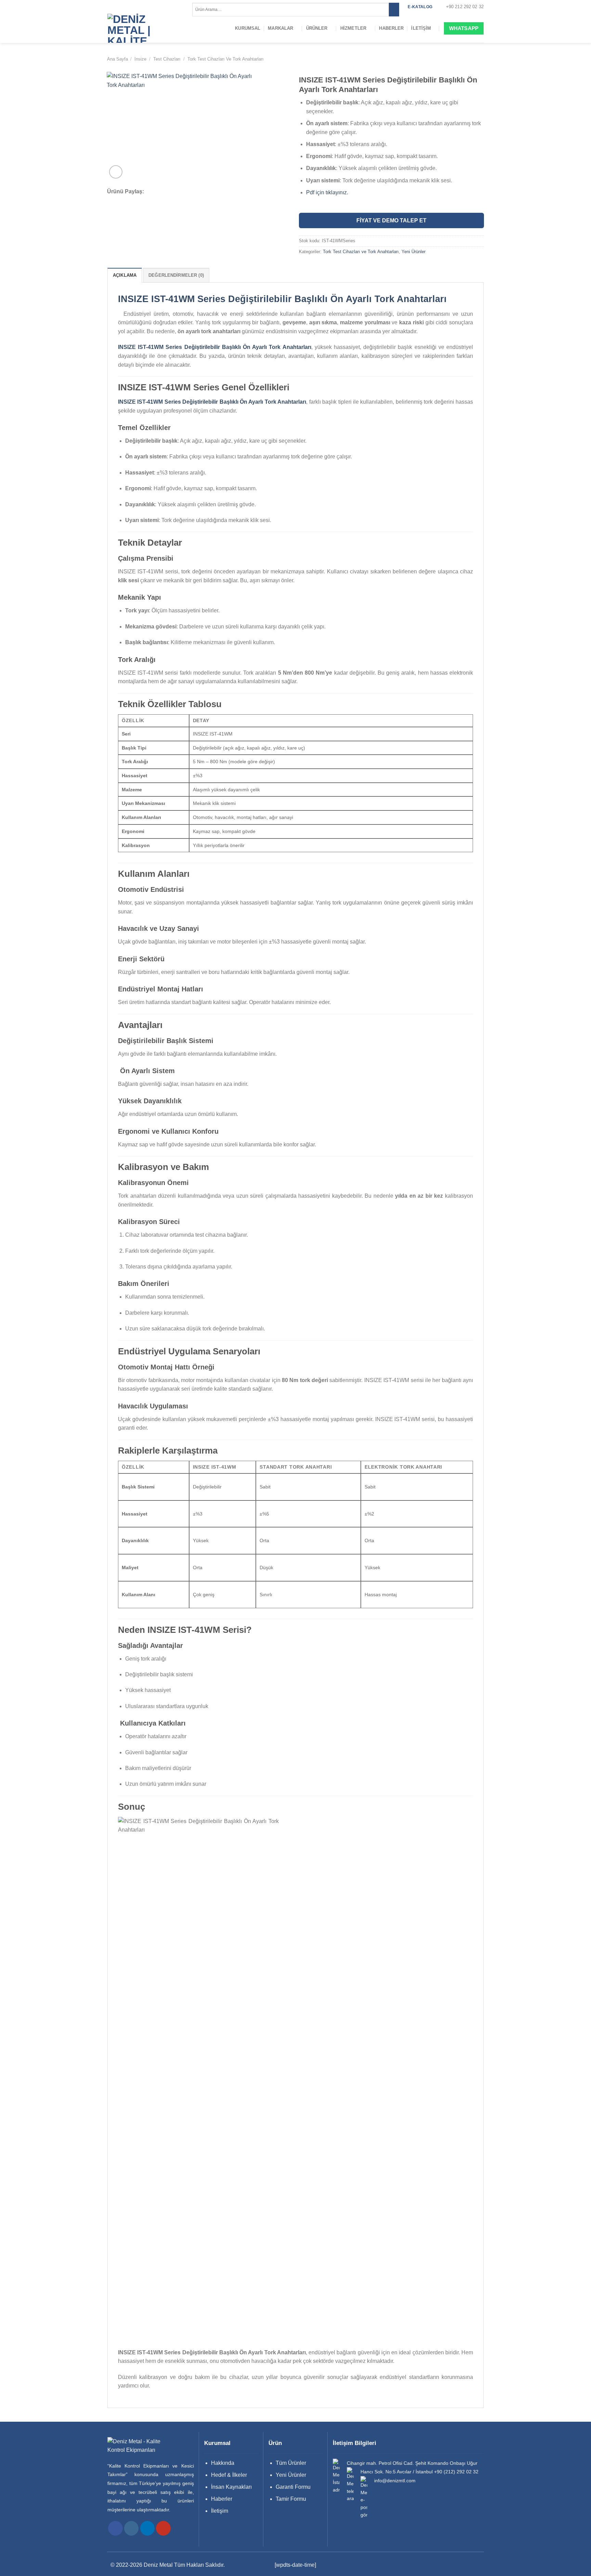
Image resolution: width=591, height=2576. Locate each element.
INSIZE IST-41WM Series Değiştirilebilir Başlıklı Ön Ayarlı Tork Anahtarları (282, 299)
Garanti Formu (293, 2487)
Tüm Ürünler (291, 2463)
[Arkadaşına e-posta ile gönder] (176, 192)
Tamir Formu (291, 2499)
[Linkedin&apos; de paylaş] (194, 192)
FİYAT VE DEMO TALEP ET (391, 220)
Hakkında (223, 2463)
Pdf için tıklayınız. (327, 192)
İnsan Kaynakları (231, 2487)
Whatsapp (464, 28)
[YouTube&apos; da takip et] (163, 2528)
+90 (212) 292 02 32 (456, 2472)
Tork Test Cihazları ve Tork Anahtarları (226, 59)
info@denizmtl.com (395, 2481)
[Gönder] (394, 10)
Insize (140, 59)
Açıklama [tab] (125, 275)
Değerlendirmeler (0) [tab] (176, 275)
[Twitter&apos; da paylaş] (167, 192)
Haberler (391, 28)
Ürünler (317, 28)
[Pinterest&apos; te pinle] (185, 192)
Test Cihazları (167, 59)
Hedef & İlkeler (229, 2475)
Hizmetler (353, 28)
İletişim (421, 28)
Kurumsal (248, 28)
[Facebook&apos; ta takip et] (115, 2528)
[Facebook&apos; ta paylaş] (158, 192)
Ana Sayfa (117, 59)
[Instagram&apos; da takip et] (132, 2528)
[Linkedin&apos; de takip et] (148, 2528)
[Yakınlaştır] (116, 172)
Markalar (280, 28)
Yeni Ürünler (413, 252)
